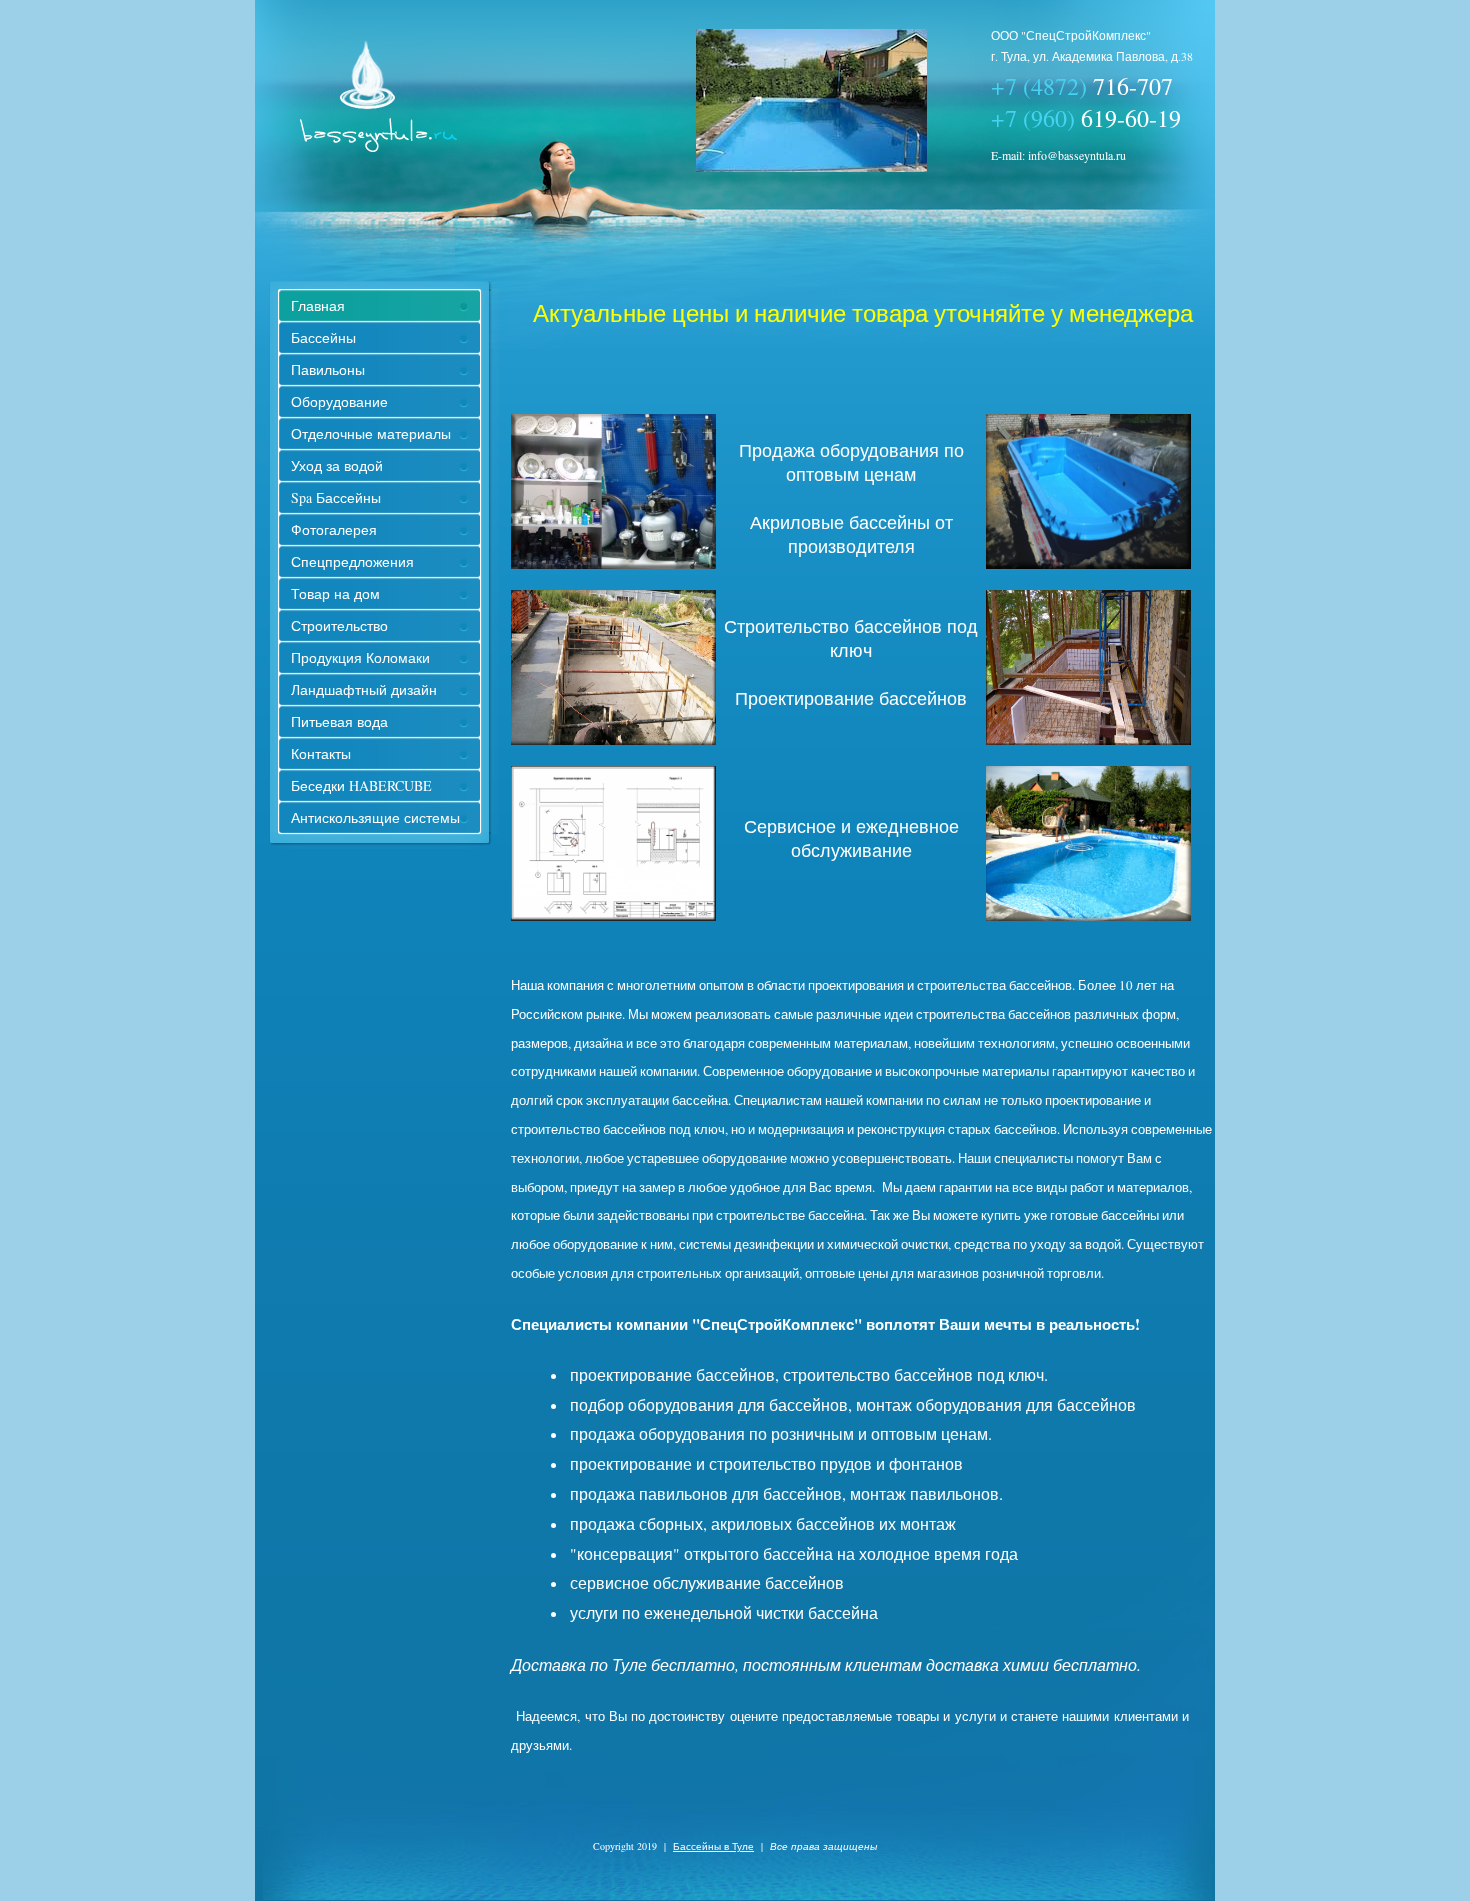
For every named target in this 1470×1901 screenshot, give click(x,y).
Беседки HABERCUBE (361, 785)
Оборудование (339, 401)
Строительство (339, 625)
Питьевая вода (339, 721)
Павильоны (328, 369)
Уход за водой (337, 465)
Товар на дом (335, 593)
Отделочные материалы (371, 433)
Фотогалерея (334, 529)
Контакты (321, 753)
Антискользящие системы (375, 817)
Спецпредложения (352, 561)
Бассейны (323, 337)
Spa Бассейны (336, 497)
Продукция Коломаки (360, 657)
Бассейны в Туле (713, 1846)
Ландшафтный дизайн (364, 689)
